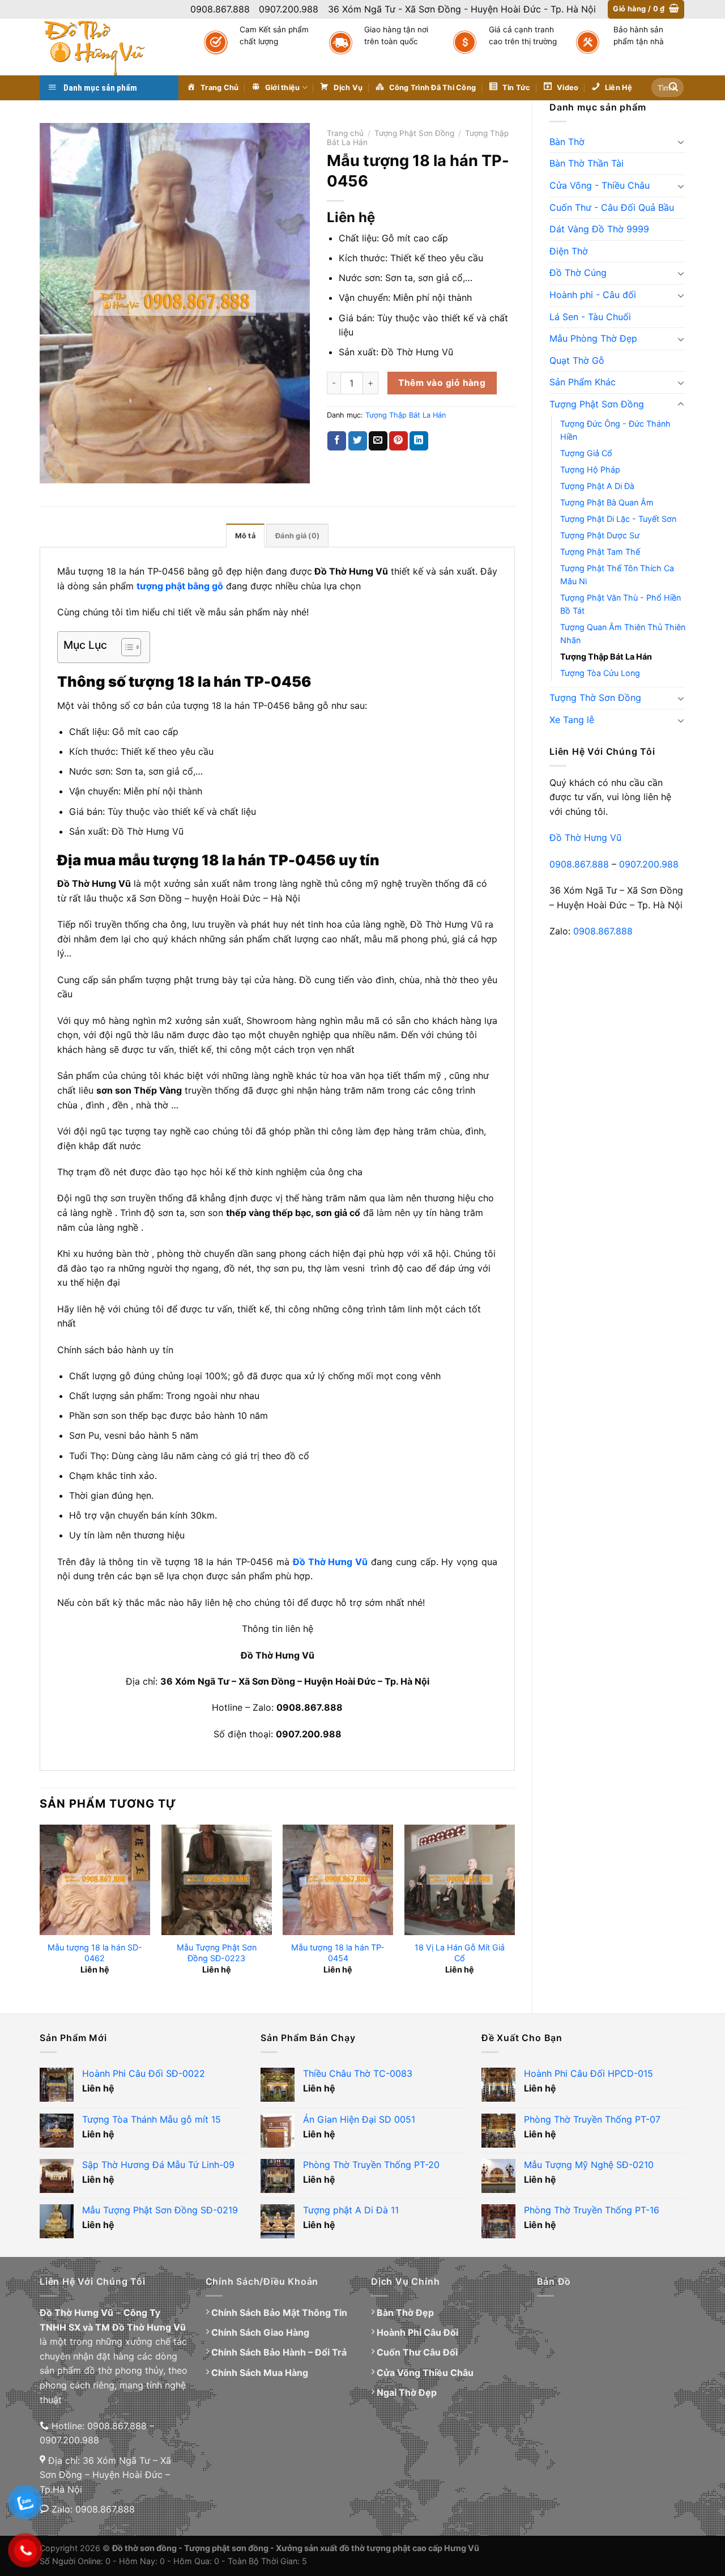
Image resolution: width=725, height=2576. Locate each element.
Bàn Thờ (567, 142)
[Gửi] (673, 88)
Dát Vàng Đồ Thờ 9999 (599, 229)
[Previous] (40, 1909)
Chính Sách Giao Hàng (260, 2332)
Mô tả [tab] (245, 536)
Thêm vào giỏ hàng (442, 383)
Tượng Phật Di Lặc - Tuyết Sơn (618, 519)
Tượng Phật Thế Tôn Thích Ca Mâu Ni (617, 575)
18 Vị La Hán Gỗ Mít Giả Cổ (460, 1953)
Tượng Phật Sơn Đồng (597, 404)
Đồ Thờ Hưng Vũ (585, 838)
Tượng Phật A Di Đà (597, 486)
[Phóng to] (55, 469)
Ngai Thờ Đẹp (407, 2392)
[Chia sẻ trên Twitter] (358, 441)
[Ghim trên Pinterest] (398, 441)
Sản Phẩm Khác (583, 382)
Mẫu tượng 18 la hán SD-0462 (95, 1953)
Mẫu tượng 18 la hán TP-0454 (338, 1953)
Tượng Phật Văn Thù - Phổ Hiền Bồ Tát (620, 604)
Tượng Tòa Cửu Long (600, 673)
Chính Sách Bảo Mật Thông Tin (279, 2313)
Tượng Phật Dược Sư (600, 535)
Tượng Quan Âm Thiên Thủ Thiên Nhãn (623, 634)
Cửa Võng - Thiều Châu (600, 185)
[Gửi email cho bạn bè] (378, 441)
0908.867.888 (579, 864)
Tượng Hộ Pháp (590, 469)
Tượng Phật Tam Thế (600, 552)
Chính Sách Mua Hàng (260, 2373)
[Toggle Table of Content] (125, 647)
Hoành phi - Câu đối (593, 295)
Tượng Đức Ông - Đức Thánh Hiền (615, 430)
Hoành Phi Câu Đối (417, 2332)
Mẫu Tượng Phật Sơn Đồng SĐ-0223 (217, 1953)
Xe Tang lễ (572, 720)
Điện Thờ (569, 251)
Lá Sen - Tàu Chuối (590, 317)
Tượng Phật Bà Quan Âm (607, 502)
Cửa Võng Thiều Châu (425, 2373)
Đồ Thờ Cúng (578, 273)
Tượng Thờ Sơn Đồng (595, 698)
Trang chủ (345, 133)
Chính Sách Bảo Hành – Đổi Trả (279, 2352)
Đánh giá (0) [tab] (297, 536)
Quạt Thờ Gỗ (577, 360)
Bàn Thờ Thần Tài (587, 163)
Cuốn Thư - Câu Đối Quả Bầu (612, 207)
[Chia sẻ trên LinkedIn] (419, 441)
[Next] (514, 1909)
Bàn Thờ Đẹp (405, 2313)
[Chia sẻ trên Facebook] (337, 441)
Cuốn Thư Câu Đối (417, 2352)
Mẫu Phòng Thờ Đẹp (593, 338)
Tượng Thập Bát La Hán (606, 656)
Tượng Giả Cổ (586, 453)
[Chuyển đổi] (681, 142)
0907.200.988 (649, 864)
